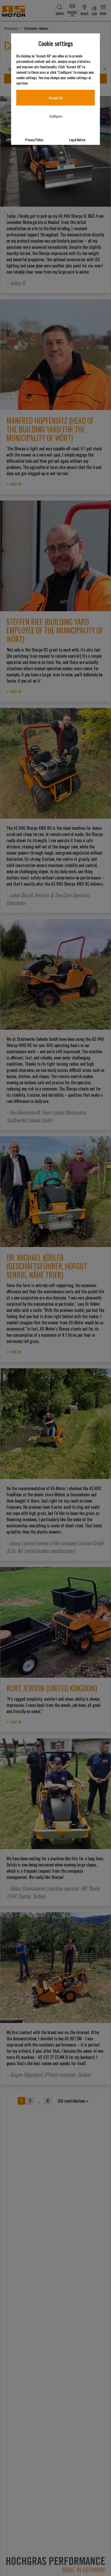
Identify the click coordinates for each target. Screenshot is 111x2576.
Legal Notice (77, 140)
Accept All (56, 98)
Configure (56, 116)
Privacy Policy (34, 140)
